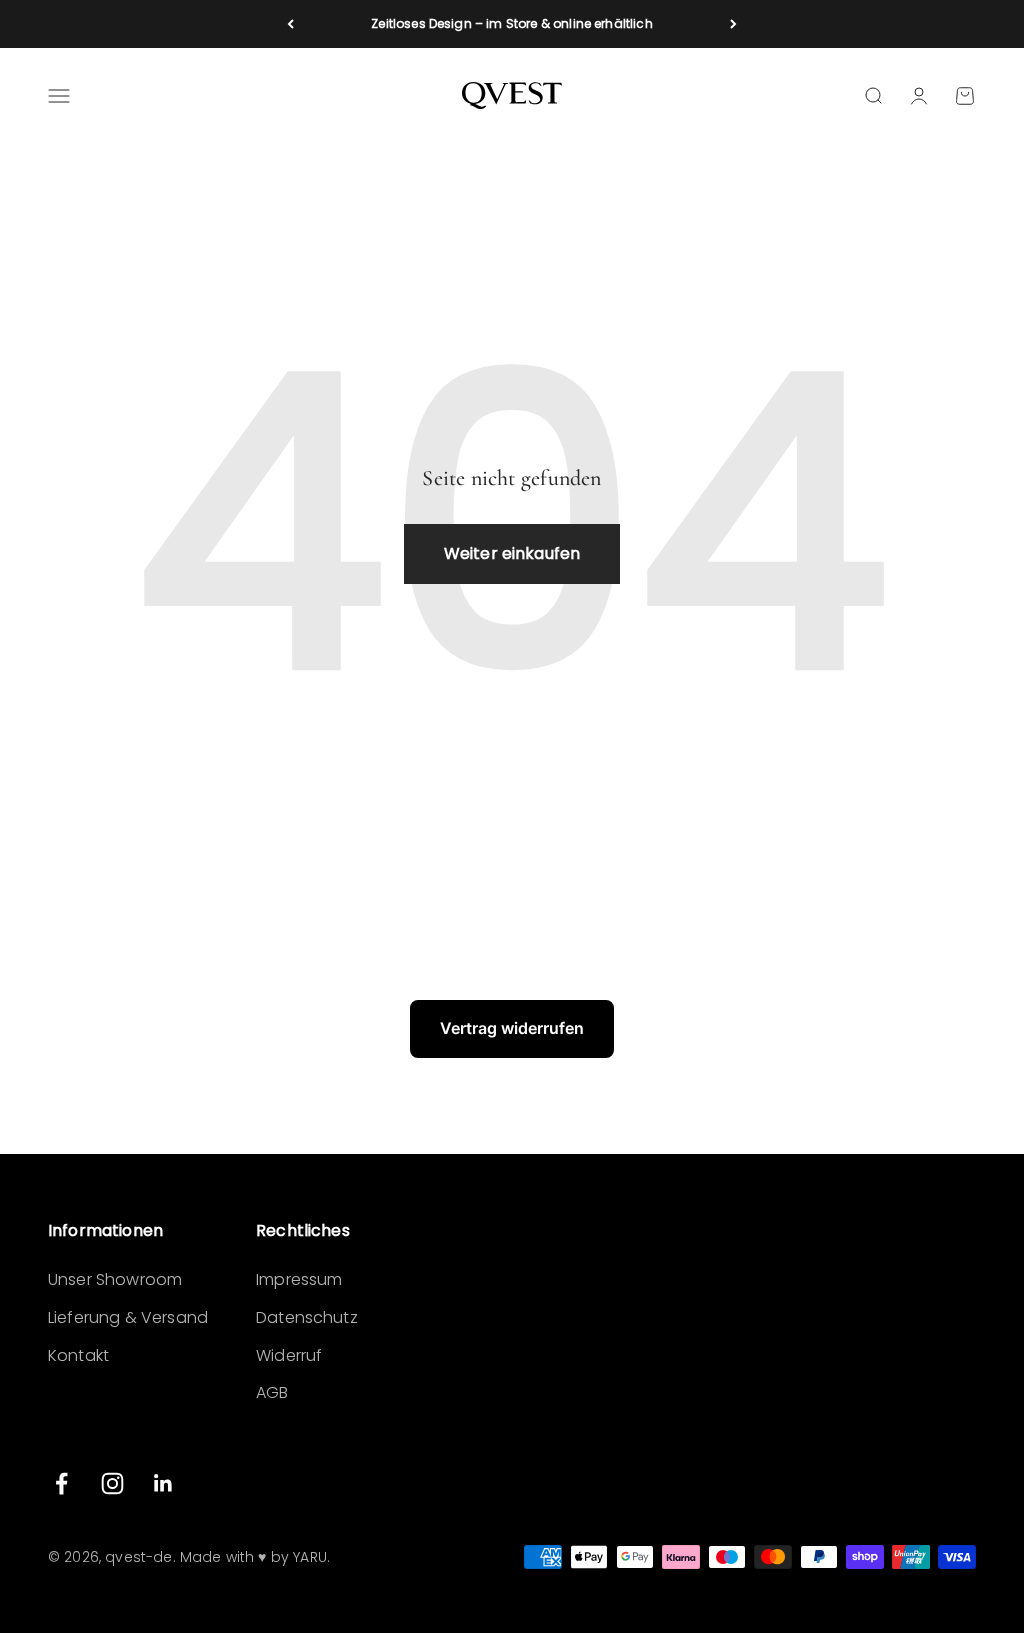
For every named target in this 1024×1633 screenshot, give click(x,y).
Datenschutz (307, 1317)
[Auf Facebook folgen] (61, 1483)
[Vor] (733, 24)
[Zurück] (290, 24)
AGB (272, 1392)
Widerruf (289, 1355)
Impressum (299, 1279)
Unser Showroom (115, 1279)
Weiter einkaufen (512, 553)
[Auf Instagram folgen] (112, 1483)
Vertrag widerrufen (512, 1028)
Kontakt (78, 1355)
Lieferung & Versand (128, 1317)
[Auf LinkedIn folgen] (163, 1483)
